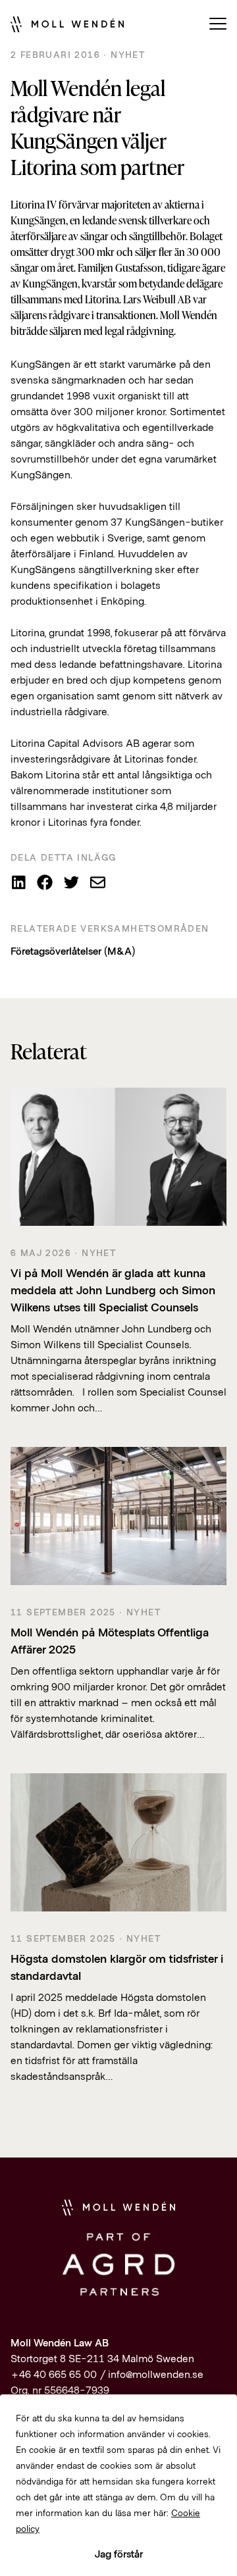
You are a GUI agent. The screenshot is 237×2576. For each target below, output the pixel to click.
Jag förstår (119, 2553)
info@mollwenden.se (156, 2374)
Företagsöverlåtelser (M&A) (73, 950)
